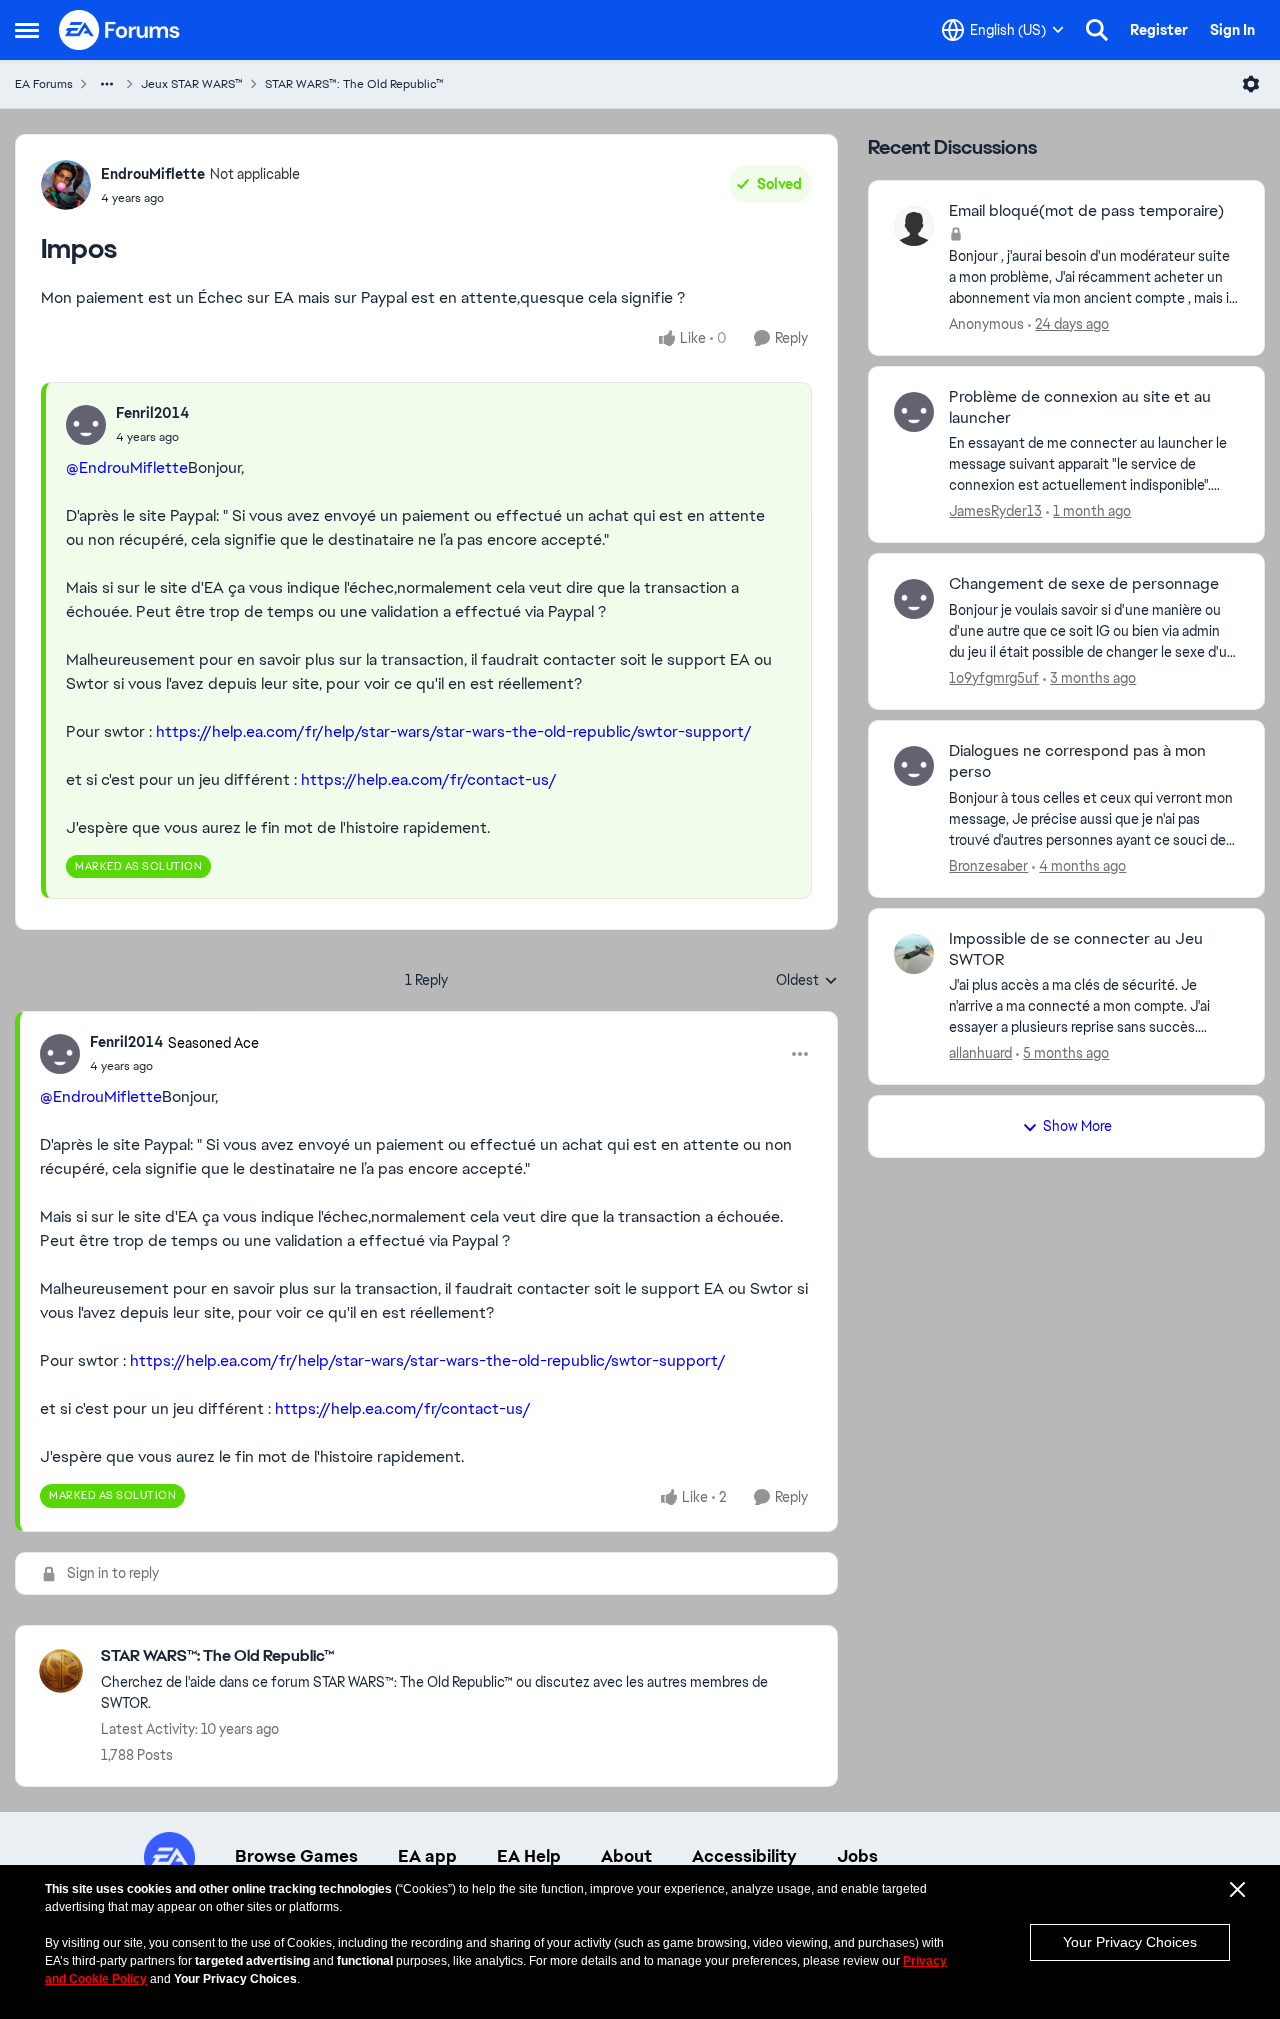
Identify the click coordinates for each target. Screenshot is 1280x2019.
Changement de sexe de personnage (1084, 584)
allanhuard (980, 1053)
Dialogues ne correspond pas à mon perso (1077, 761)
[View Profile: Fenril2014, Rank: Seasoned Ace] (60, 1054)
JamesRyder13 (995, 511)
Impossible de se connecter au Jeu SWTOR (1076, 949)
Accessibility (744, 1856)
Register (1159, 30)
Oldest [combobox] (807, 981)
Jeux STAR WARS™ (192, 84)
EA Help (529, 1856)
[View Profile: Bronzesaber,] (914, 766)
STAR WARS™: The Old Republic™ (354, 84)
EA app (427, 1856)
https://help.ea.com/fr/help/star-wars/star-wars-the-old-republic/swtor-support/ (454, 731)
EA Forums (44, 84)
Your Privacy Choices (1130, 1942)
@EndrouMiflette (127, 467)
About (626, 1856)
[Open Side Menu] (27, 30)
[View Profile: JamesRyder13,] (914, 412)
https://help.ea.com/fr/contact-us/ (429, 779)
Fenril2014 (152, 413)
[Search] (1097, 30)
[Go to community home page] (120, 30)
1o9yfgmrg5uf (994, 678)
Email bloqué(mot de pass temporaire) (1086, 211)
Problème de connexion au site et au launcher (1080, 407)
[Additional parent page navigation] (107, 84)
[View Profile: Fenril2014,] (86, 425)
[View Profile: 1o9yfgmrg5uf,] (914, 599)
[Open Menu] (1251, 84)
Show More (1077, 1126)
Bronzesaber (988, 866)
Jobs (857, 1856)
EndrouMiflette (153, 174)
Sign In (1232, 30)
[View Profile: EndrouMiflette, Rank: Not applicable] (66, 185)
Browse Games (296, 1856)
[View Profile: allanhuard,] (914, 954)
